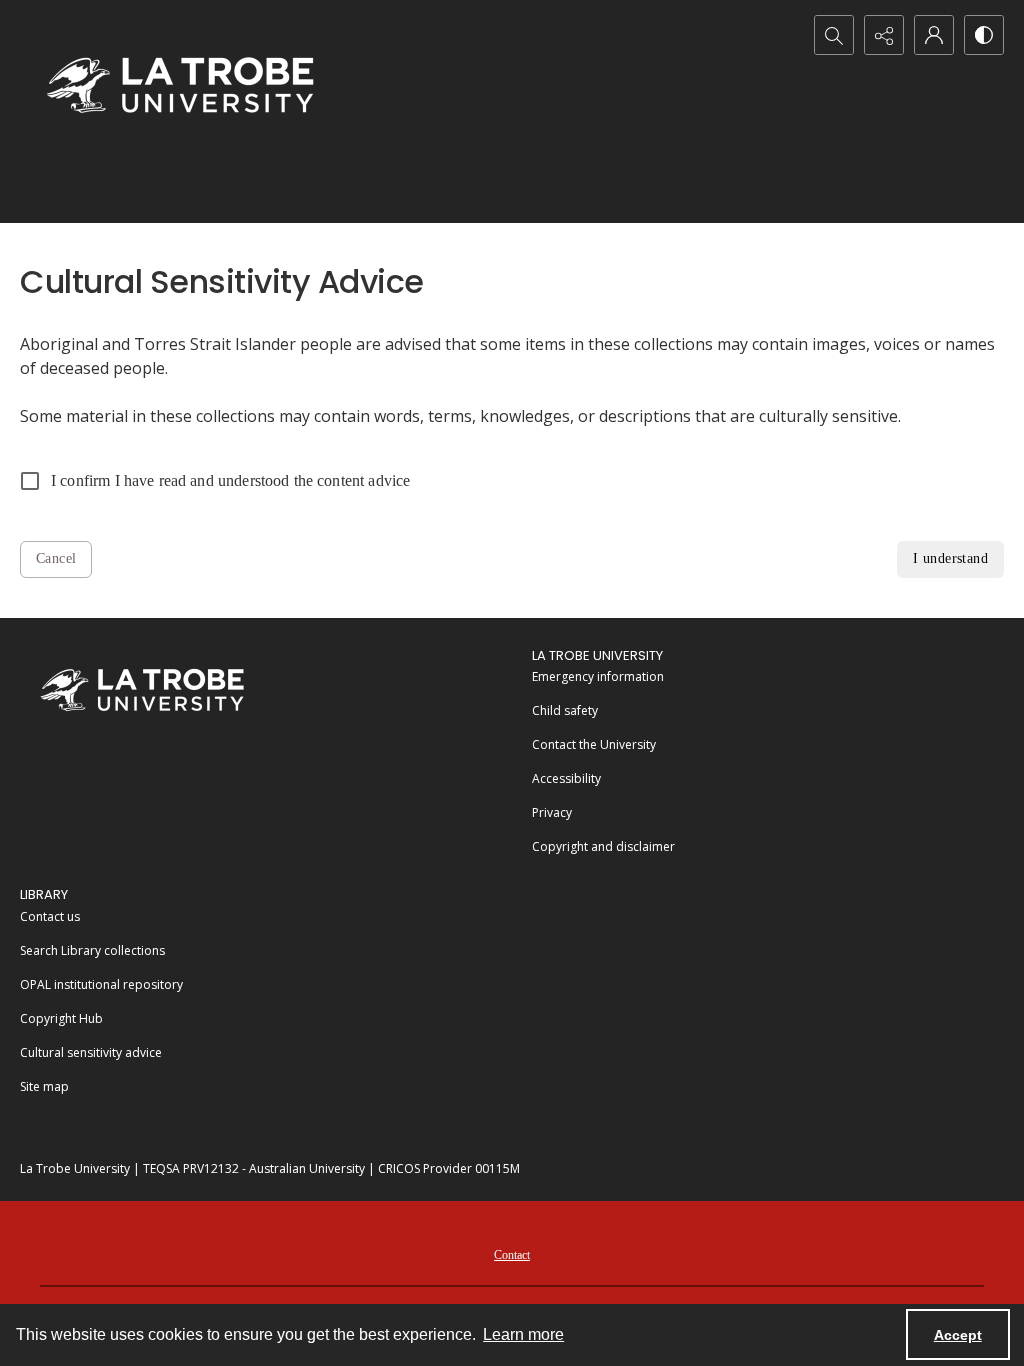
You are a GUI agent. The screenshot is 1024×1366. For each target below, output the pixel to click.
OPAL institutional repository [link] (101, 984)
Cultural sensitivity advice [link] (91, 1052)
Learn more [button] (523, 1334)
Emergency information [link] (598, 676)
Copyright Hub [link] (61, 1018)
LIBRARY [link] (44, 894)
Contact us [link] (50, 916)
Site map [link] (44, 1086)
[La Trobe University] (142, 689)
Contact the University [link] (594, 744)
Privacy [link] (552, 812)
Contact (512, 1255)
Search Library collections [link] (92, 950)
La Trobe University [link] (597, 655)
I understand (950, 558)
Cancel (56, 558)
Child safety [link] (565, 710)
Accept (958, 1335)
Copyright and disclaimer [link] (603, 846)
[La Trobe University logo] (180, 84)
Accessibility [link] (566, 778)
